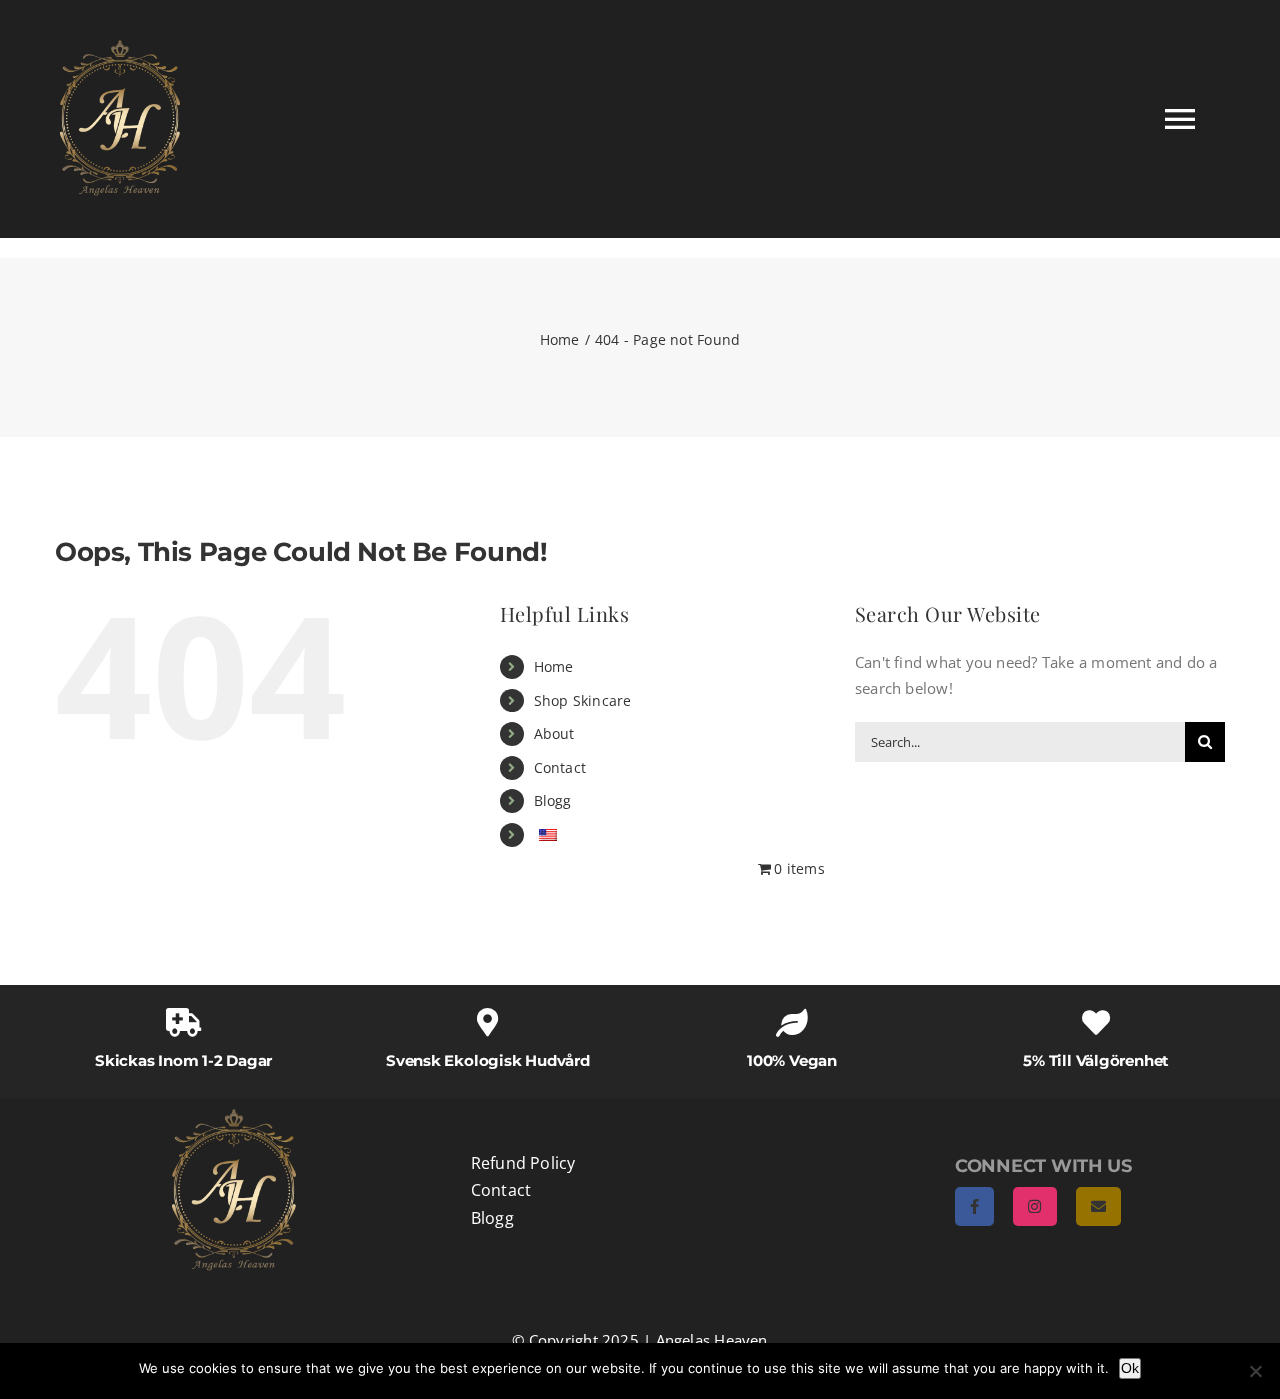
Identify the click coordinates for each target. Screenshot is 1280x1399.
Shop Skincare (583, 700)
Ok (1130, 1368)
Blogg (553, 800)
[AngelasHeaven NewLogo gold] (234, 1116)
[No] (1255, 1371)
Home (554, 666)
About (554, 733)
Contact (560, 767)
